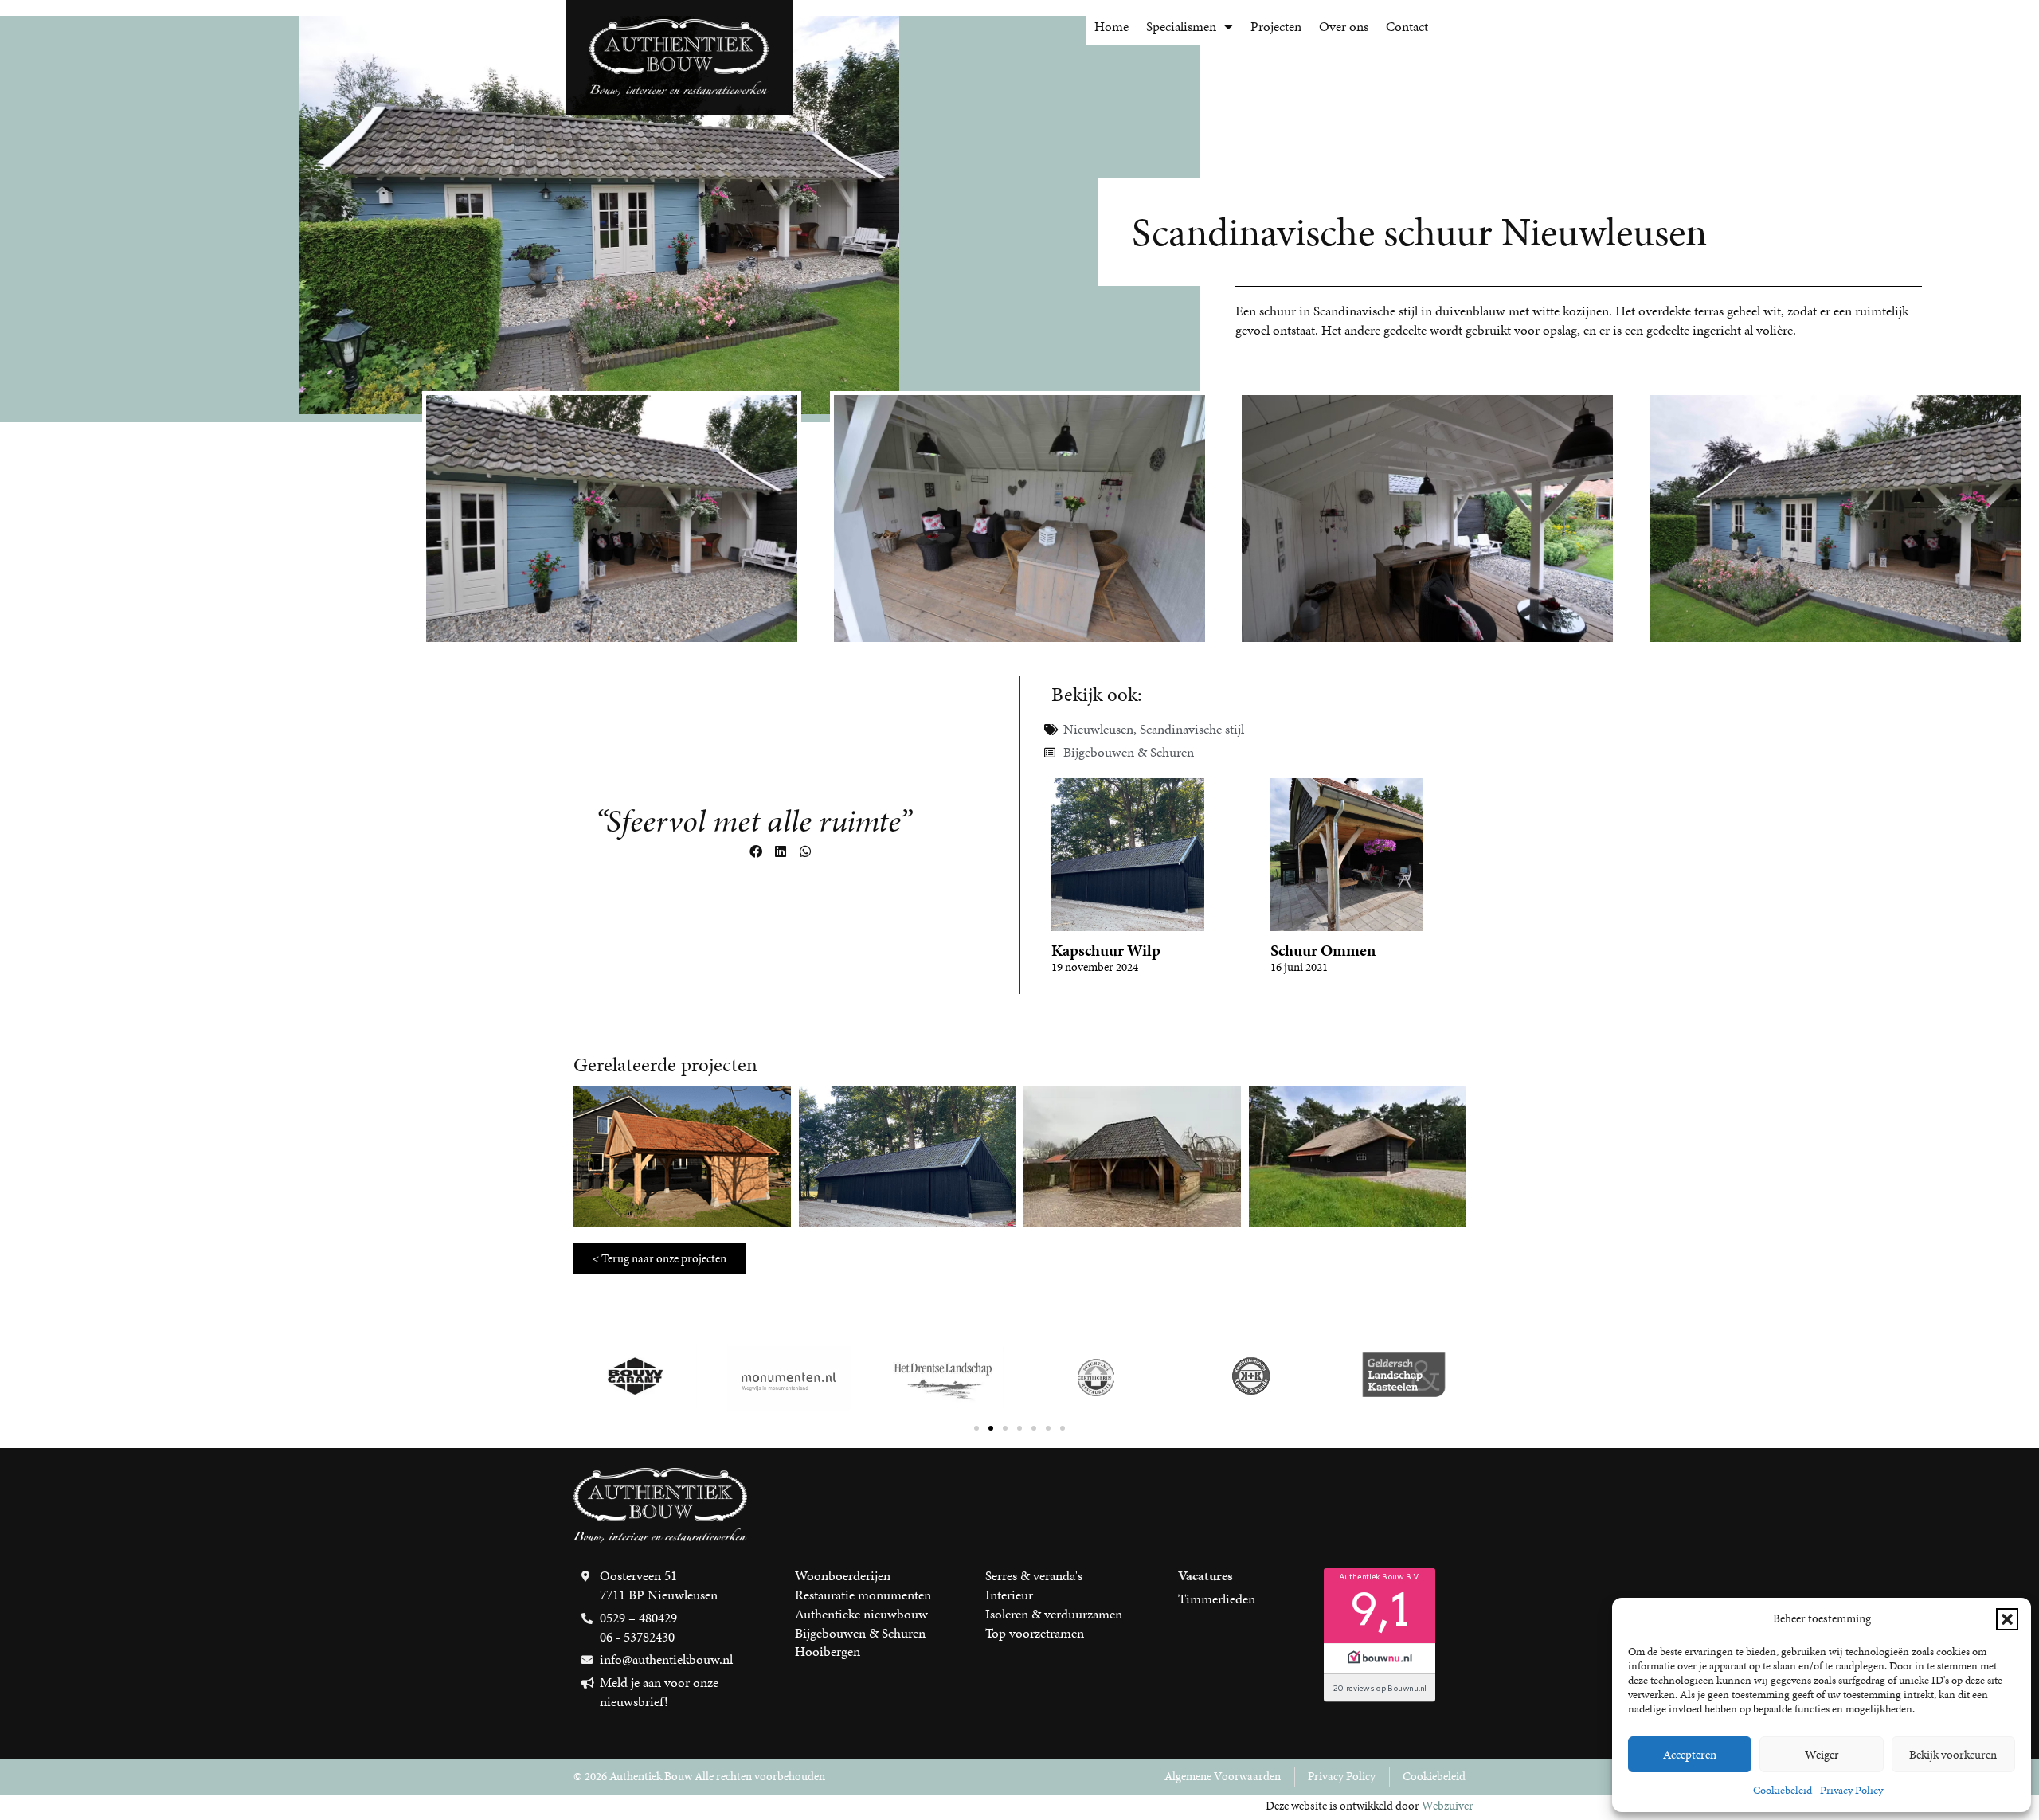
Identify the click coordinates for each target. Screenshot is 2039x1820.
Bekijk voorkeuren (1953, 1755)
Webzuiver (1448, 1806)
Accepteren (1690, 1755)
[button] (2007, 1619)
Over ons (1344, 26)
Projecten (1276, 26)
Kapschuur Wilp (1106, 950)
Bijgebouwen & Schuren (1129, 752)
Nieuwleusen (1098, 729)
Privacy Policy (1851, 1790)
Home (1111, 26)
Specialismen (1181, 26)
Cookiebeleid (1783, 1790)
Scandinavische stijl (1192, 729)
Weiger (1822, 1755)
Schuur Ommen (1323, 950)
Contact (1407, 26)
